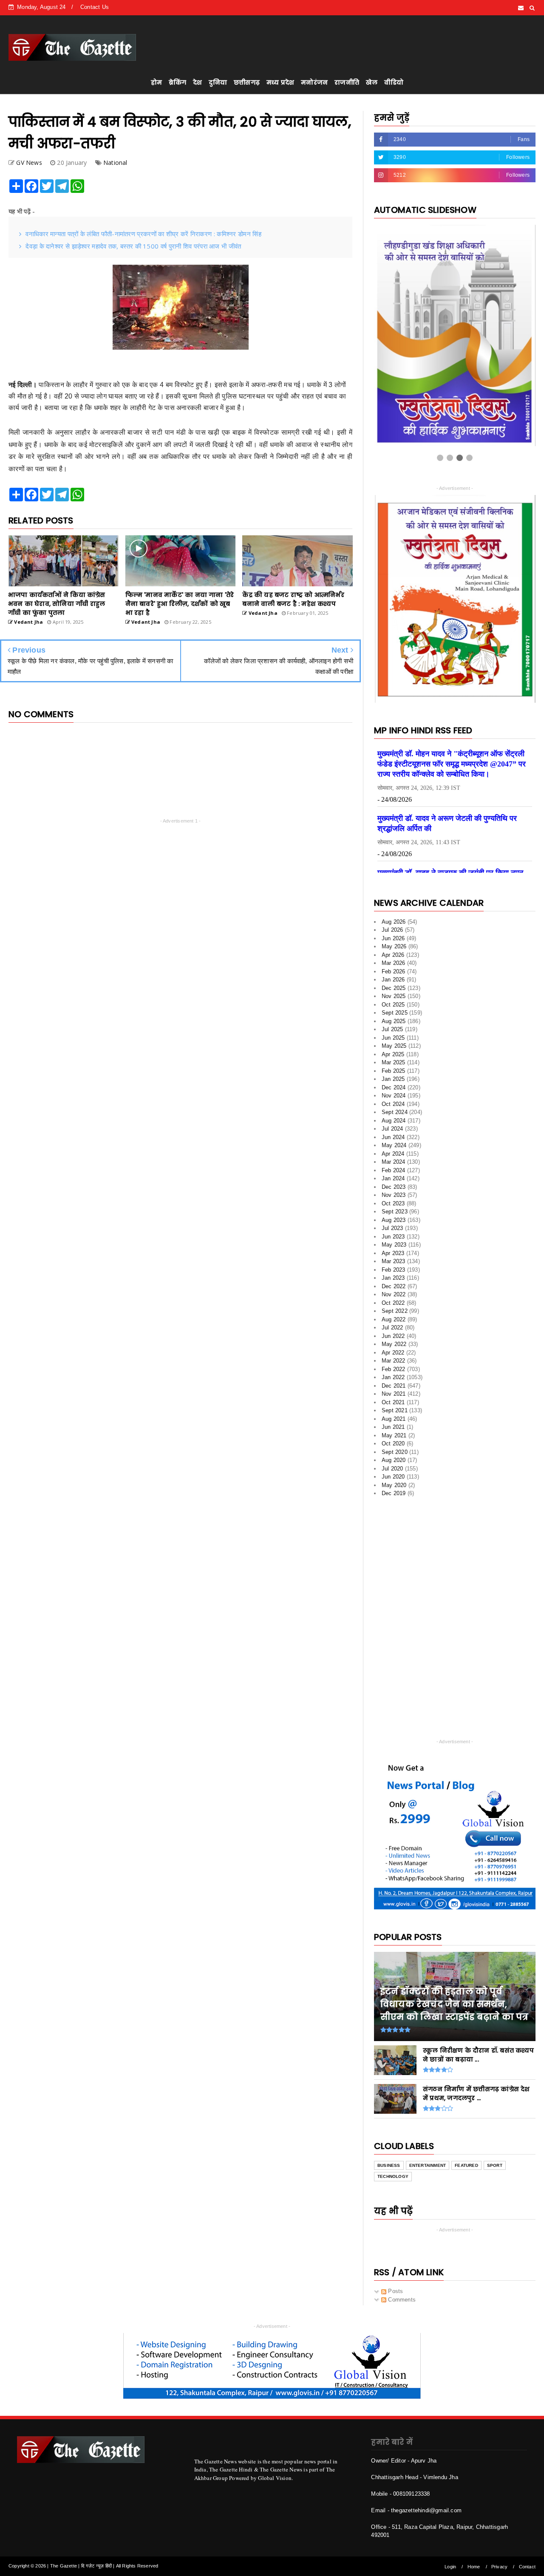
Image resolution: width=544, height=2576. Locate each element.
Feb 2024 (394, 1155)
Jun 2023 (393, 1221)
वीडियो (394, 82)
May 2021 (394, 1420)
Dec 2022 (394, 1271)
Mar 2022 (394, 1346)
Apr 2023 (393, 1238)
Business (389, 2150)
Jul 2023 (392, 1213)
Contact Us (95, 7)
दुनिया (218, 82)
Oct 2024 (393, 1089)
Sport (495, 2150)
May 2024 (394, 1130)
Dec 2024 (394, 1072)
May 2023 (394, 1230)
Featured (466, 2150)
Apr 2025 (393, 1039)
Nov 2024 (394, 1081)
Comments (401, 2284)
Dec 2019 (394, 1478)
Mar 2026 (394, 948)
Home (474, 2551)
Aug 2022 (394, 1304)
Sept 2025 (395, 998)
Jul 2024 (392, 1114)
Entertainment (428, 2150)
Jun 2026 (393, 923)
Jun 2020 (393, 1462)
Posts (395, 2276)
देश (197, 82)
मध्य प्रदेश (280, 82)
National (115, 163)
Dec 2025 (394, 973)
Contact (527, 2551)
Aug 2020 (394, 1445)
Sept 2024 (395, 1097)
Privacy (499, 2551)
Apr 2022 (393, 1337)
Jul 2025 (392, 1014)
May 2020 (394, 1470)
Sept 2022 (395, 1296)
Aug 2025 (394, 1006)
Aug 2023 (394, 1205)
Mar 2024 (394, 1147)
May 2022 (394, 1329)
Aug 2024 (394, 1105)
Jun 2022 (393, 1321)
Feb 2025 (394, 1056)
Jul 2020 (392, 1453)
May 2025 (394, 1031)
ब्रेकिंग (177, 82)
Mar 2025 (394, 1048)
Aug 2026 (394, 906)
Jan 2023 (393, 1263)
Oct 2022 (393, 1288)
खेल (372, 82)
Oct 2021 (393, 1387)
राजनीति (347, 82)
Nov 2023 (394, 1180)
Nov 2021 (394, 1379)
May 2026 (394, 932)
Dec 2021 (394, 1370)
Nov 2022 (394, 1280)
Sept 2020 (395, 1437)
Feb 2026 (394, 956)
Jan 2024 (393, 1164)
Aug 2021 (394, 1404)
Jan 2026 (393, 965)
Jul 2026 (392, 915)
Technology (393, 2162)
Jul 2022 (392, 1313)
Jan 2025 (393, 1064)
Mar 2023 (394, 1246)
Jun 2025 (393, 1022)
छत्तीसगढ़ (247, 82)
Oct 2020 (393, 1429)
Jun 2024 (393, 1122)
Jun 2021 (393, 1412)
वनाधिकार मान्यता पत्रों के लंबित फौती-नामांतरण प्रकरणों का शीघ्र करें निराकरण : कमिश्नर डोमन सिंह (143, 234)
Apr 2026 (393, 940)
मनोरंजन (314, 82)
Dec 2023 (394, 1172)
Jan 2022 (393, 1362)
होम (156, 82)
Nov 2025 (394, 981)
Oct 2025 (393, 989)
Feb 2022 (394, 1354)
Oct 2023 (393, 1188)
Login (450, 2551)
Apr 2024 (393, 1138)
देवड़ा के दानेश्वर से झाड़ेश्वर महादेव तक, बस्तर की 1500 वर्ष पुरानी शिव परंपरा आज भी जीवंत (133, 246)
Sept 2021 (395, 1395)
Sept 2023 (395, 1197)
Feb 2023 (394, 1254)
